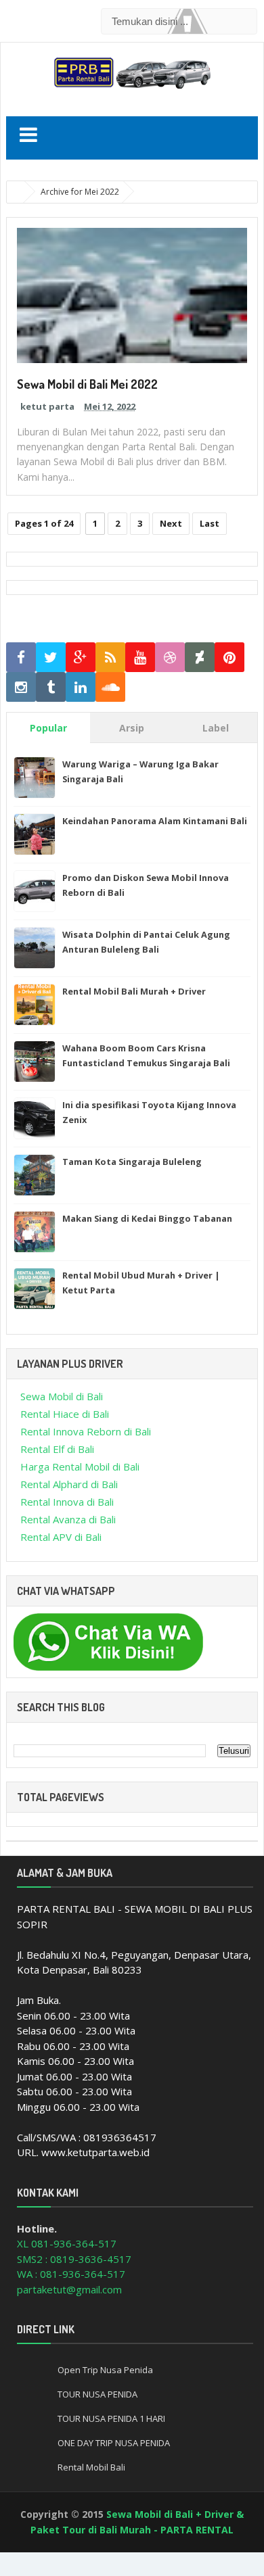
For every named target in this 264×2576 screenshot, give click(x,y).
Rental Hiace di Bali (65, 1414)
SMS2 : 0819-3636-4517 (74, 2259)
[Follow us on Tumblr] (51, 687)
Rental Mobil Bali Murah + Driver (134, 991)
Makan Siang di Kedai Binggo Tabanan (147, 1218)
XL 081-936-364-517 (67, 2243)
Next (171, 523)
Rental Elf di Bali (57, 1449)
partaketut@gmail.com (69, 2289)
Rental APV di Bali (61, 1537)
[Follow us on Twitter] (51, 658)
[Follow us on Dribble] (170, 658)
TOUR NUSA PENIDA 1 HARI (111, 2418)
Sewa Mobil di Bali (62, 1396)
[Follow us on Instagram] (21, 687)
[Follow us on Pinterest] (229, 658)
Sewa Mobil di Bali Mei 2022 (87, 384)
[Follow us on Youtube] (140, 658)
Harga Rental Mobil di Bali (80, 1466)
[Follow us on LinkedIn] (81, 687)
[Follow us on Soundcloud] (110, 687)
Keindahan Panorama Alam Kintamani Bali (155, 821)
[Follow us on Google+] (81, 658)
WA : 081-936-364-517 (71, 2274)
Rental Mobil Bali (91, 2467)
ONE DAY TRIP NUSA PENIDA (114, 2443)
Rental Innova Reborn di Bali (86, 1431)
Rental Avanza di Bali (68, 1519)
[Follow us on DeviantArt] (200, 658)
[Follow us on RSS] (110, 658)
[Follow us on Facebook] (21, 658)
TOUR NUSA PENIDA (97, 2394)
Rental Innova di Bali (67, 1502)
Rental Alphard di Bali (69, 1484)
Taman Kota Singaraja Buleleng (132, 1162)
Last (210, 523)
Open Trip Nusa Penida (105, 2370)
